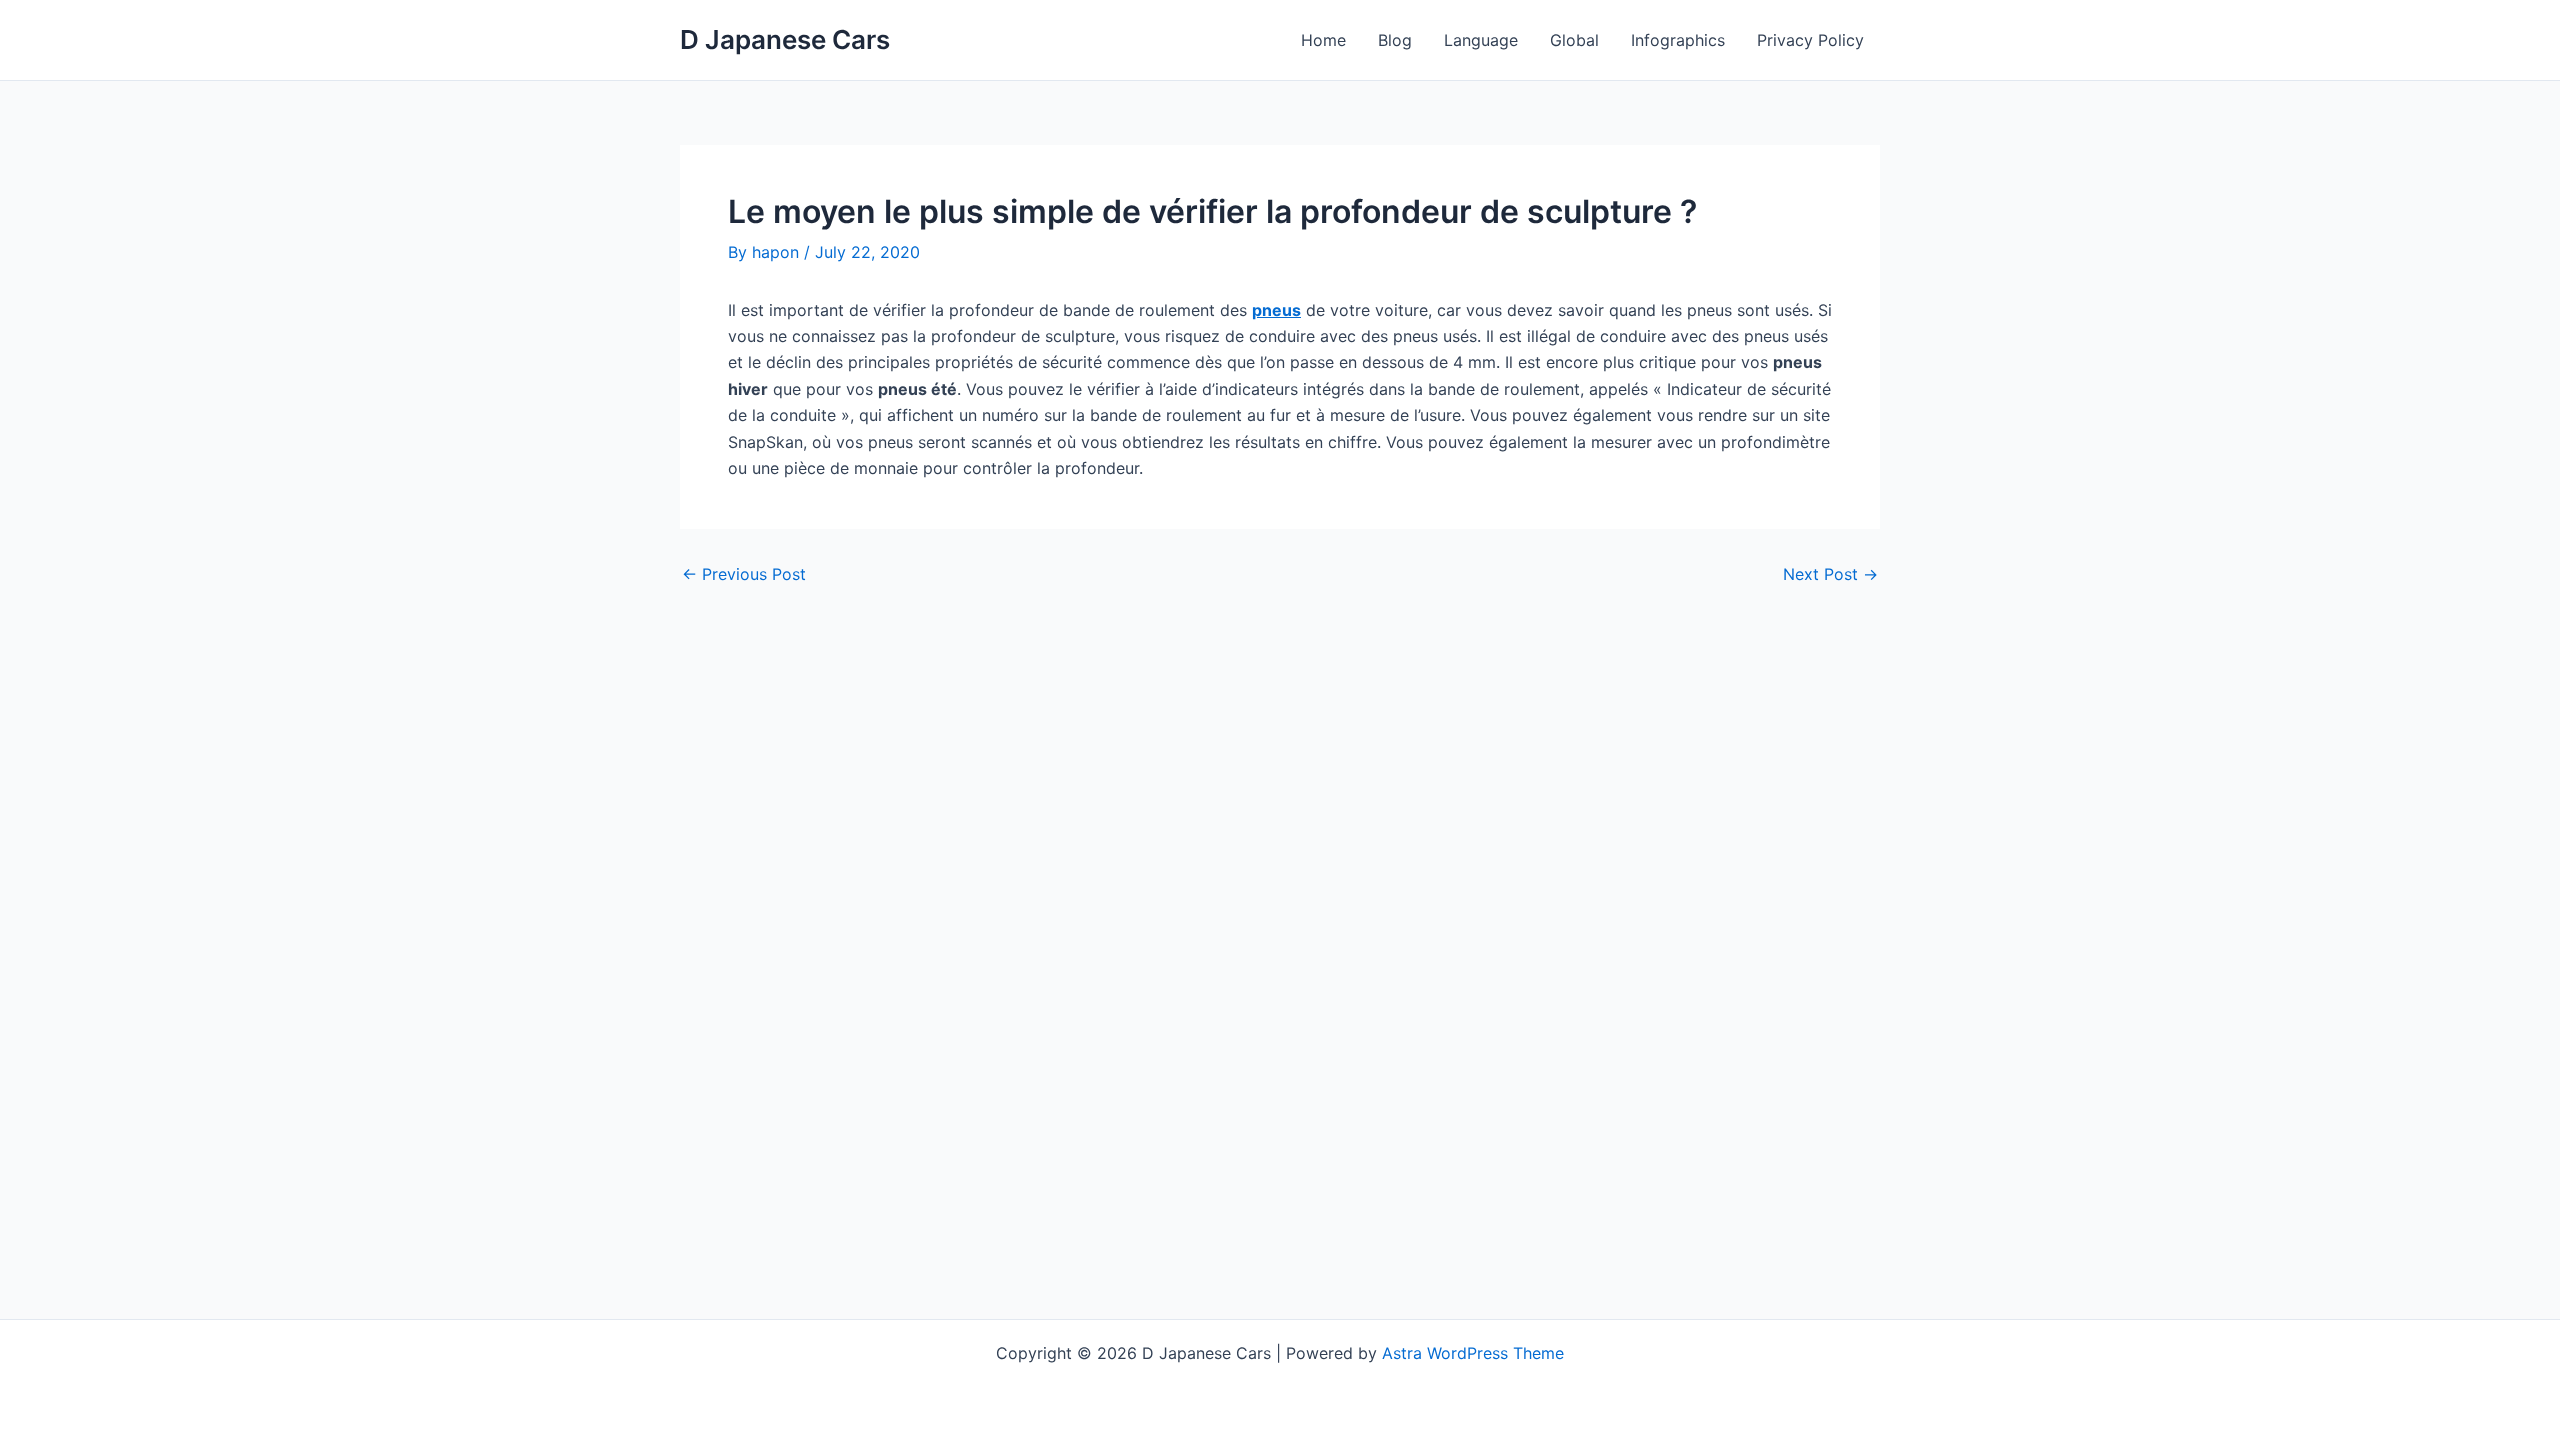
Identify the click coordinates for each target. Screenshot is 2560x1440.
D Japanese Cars (785, 39)
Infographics (1678, 40)
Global (1574, 40)
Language (1481, 40)
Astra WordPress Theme (1473, 1353)
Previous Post (744, 574)
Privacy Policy (1810, 40)
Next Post (1830, 574)
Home (1323, 40)
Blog (1395, 40)
